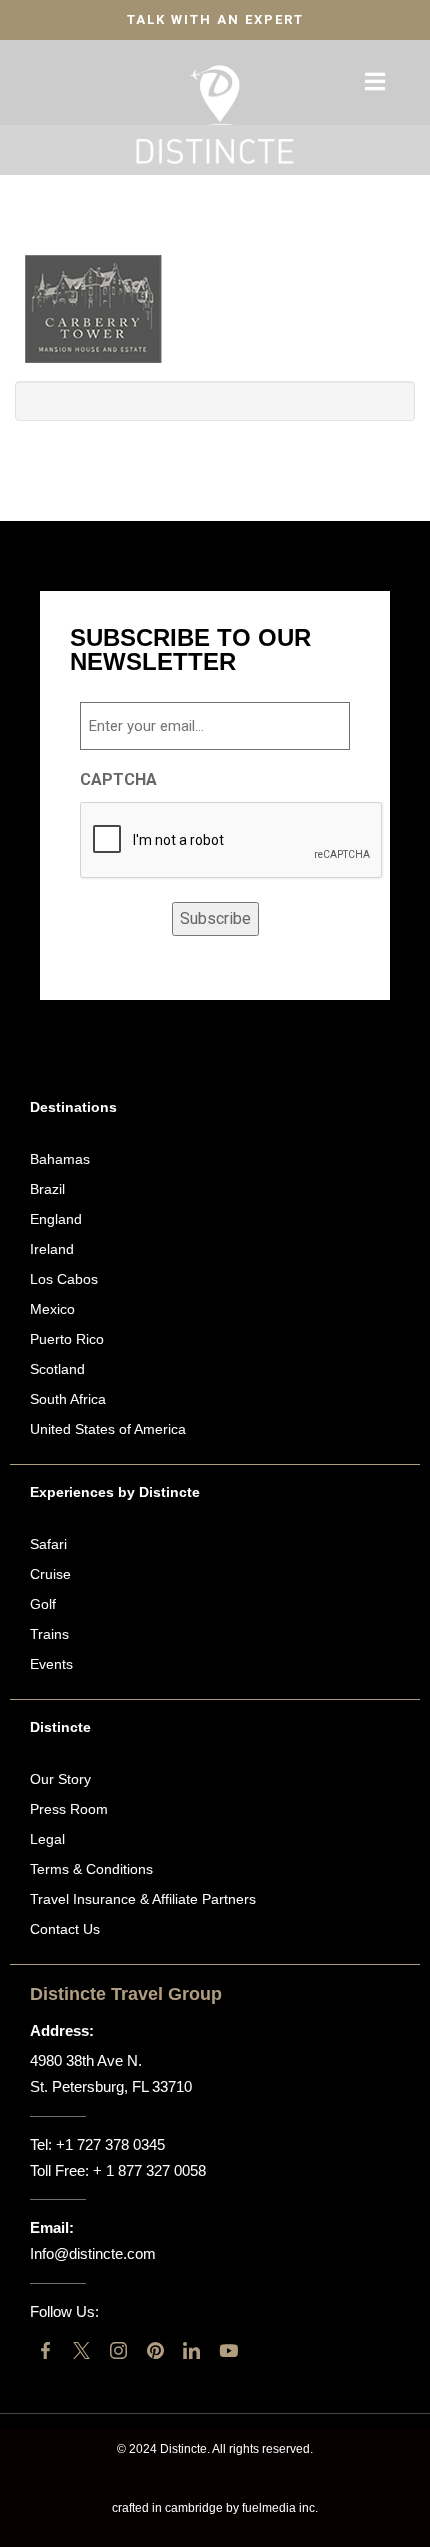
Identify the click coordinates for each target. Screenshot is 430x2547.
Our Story (60, 1779)
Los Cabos (64, 1279)
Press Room (69, 1809)
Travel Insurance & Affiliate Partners (143, 1899)
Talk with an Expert (215, 19)
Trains (49, 1634)
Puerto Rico (67, 1339)
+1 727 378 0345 (110, 2144)
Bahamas (60, 1159)
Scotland (57, 1369)
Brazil (47, 1189)
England (56, 1219)
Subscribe (215, 918)
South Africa (68, 1399)
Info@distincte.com (93, 2253)
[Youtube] (228, 2350)
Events (51, 1664)
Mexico (52, 1309)
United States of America (108, 1429)
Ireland (52, 1249)
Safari (48, 1544)
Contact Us (65, 1929)
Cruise (50, 1574)
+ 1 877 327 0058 (149, 2170)
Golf (43, 1604)
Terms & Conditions (91, 1869)
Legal (47, 1839)
